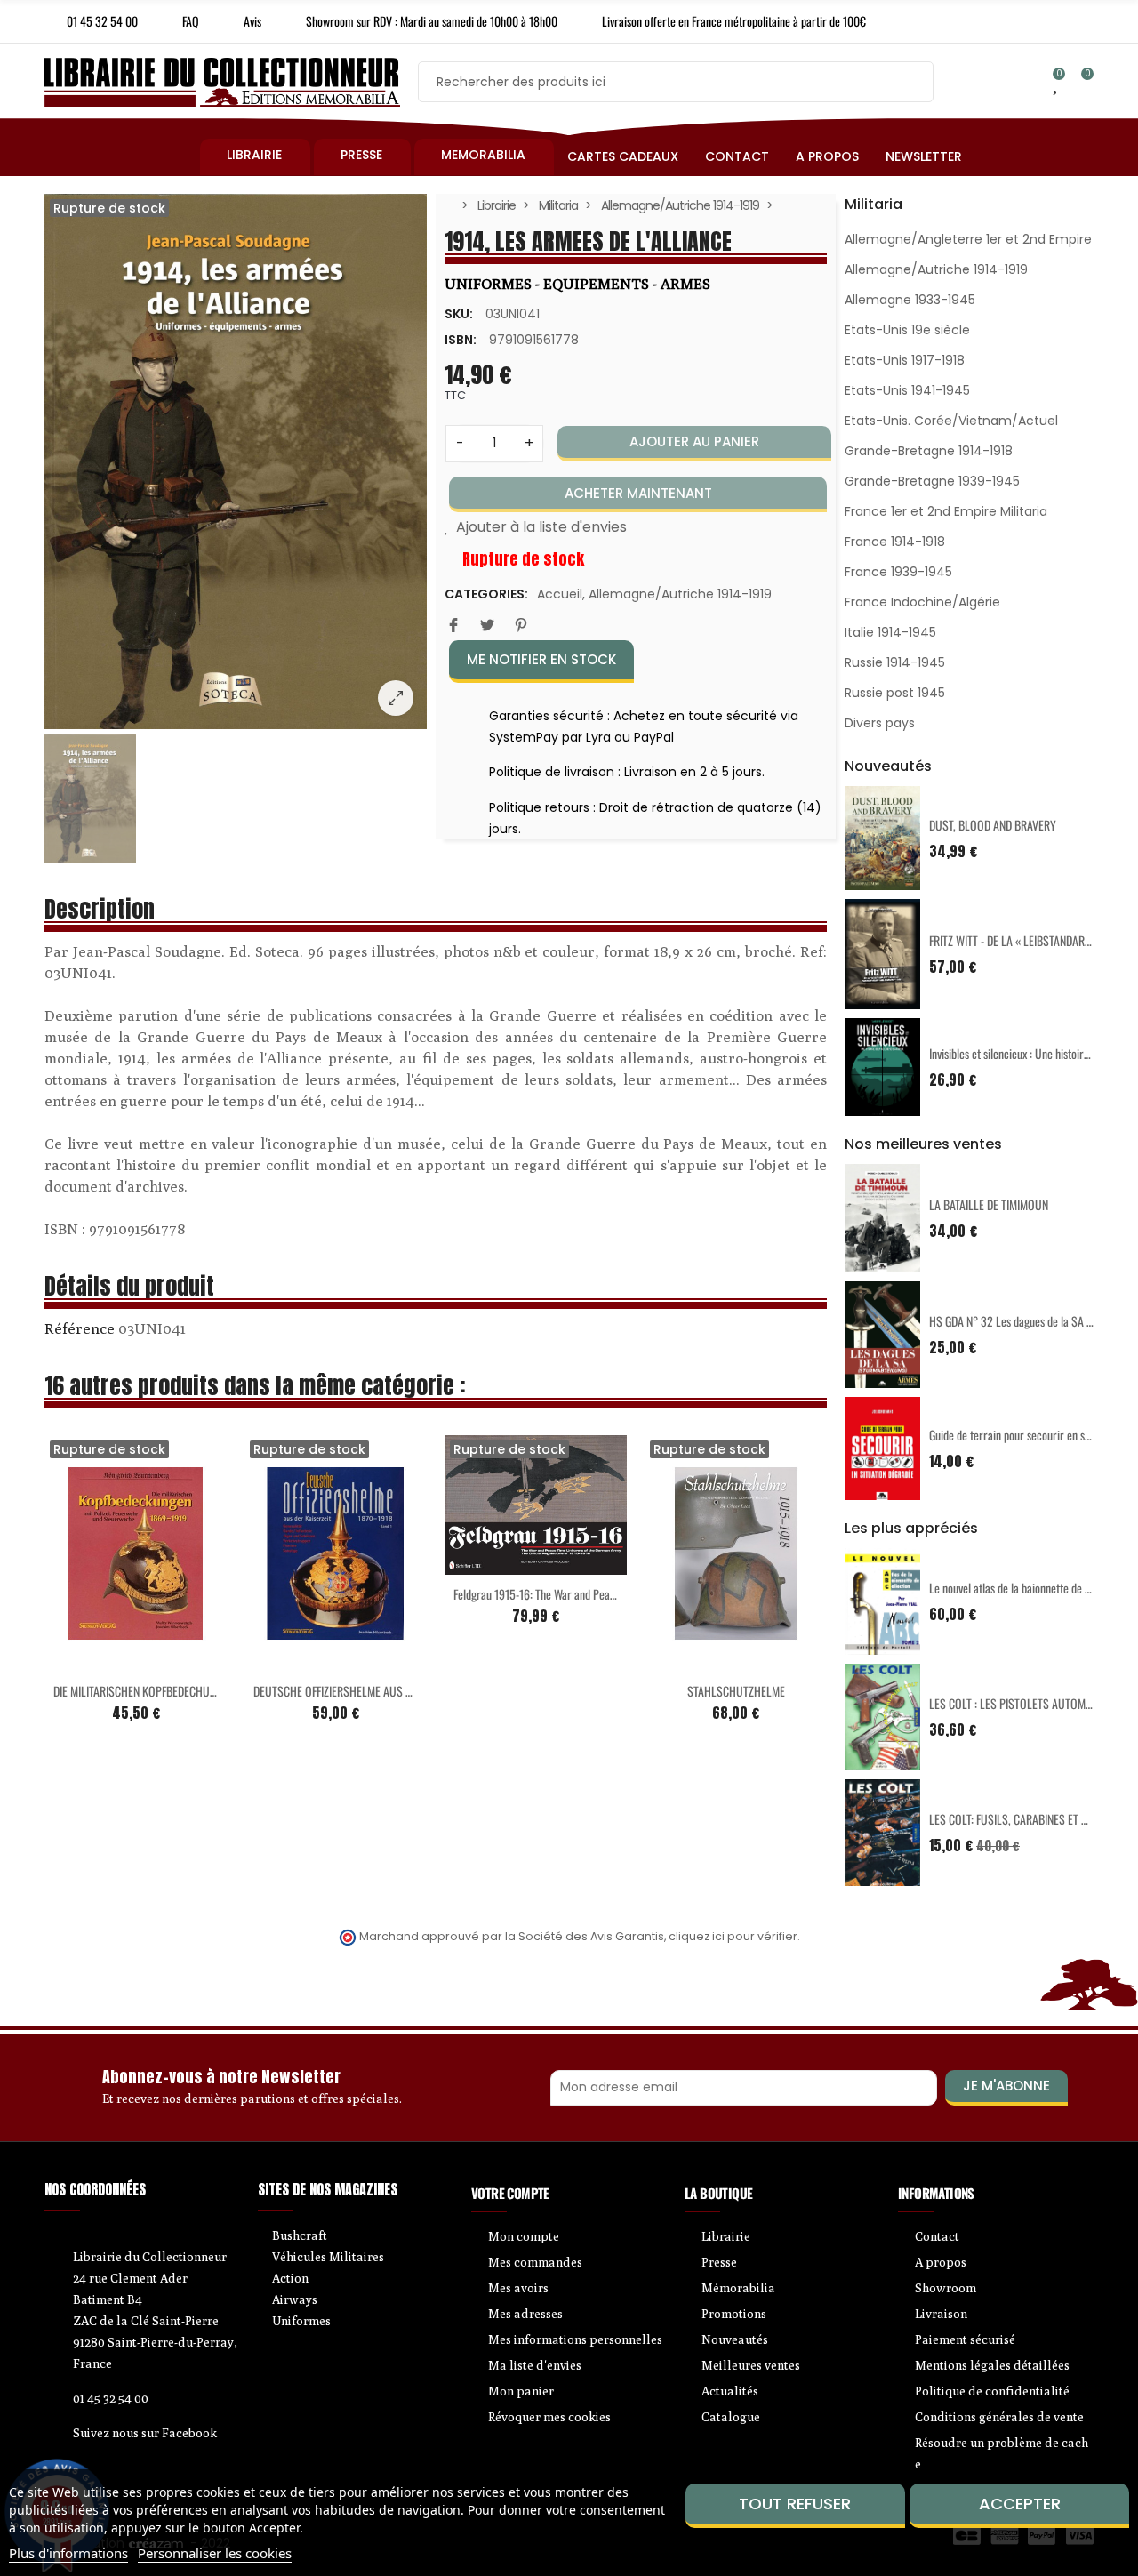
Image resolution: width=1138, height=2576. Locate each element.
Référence (80, 1328)
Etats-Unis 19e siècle (907, 330)
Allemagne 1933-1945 (910, 300)
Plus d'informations (68, 2553)
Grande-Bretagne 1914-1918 (929, 451)
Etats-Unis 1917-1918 (905, 360)
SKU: (459, 314)
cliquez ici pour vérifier (733, 1936)
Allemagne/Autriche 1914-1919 (680, 594)
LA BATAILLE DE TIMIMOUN (989, 1204)
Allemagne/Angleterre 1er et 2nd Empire (968, 239)
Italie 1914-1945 (890, 632)
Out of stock (99, 1661)
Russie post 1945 (895, 693)
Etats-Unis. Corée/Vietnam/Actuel (951, 421)
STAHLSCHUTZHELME (736, 1691)
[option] (236, 461)
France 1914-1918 (895, 542)
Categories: (486, 594)
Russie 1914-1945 (895, 662)
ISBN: (461, 340)
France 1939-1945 (898, 572)
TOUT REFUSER (795, 2504)
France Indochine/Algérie (922, 602)
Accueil (560, 594)
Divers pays (880, 723)
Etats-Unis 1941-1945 (907, 390)
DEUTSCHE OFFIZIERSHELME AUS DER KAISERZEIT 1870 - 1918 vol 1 (404, 1691)
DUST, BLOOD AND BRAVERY (993, 825)
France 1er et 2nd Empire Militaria (946, 511)
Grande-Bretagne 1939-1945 (932, 481)
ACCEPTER (1020, 2504)
